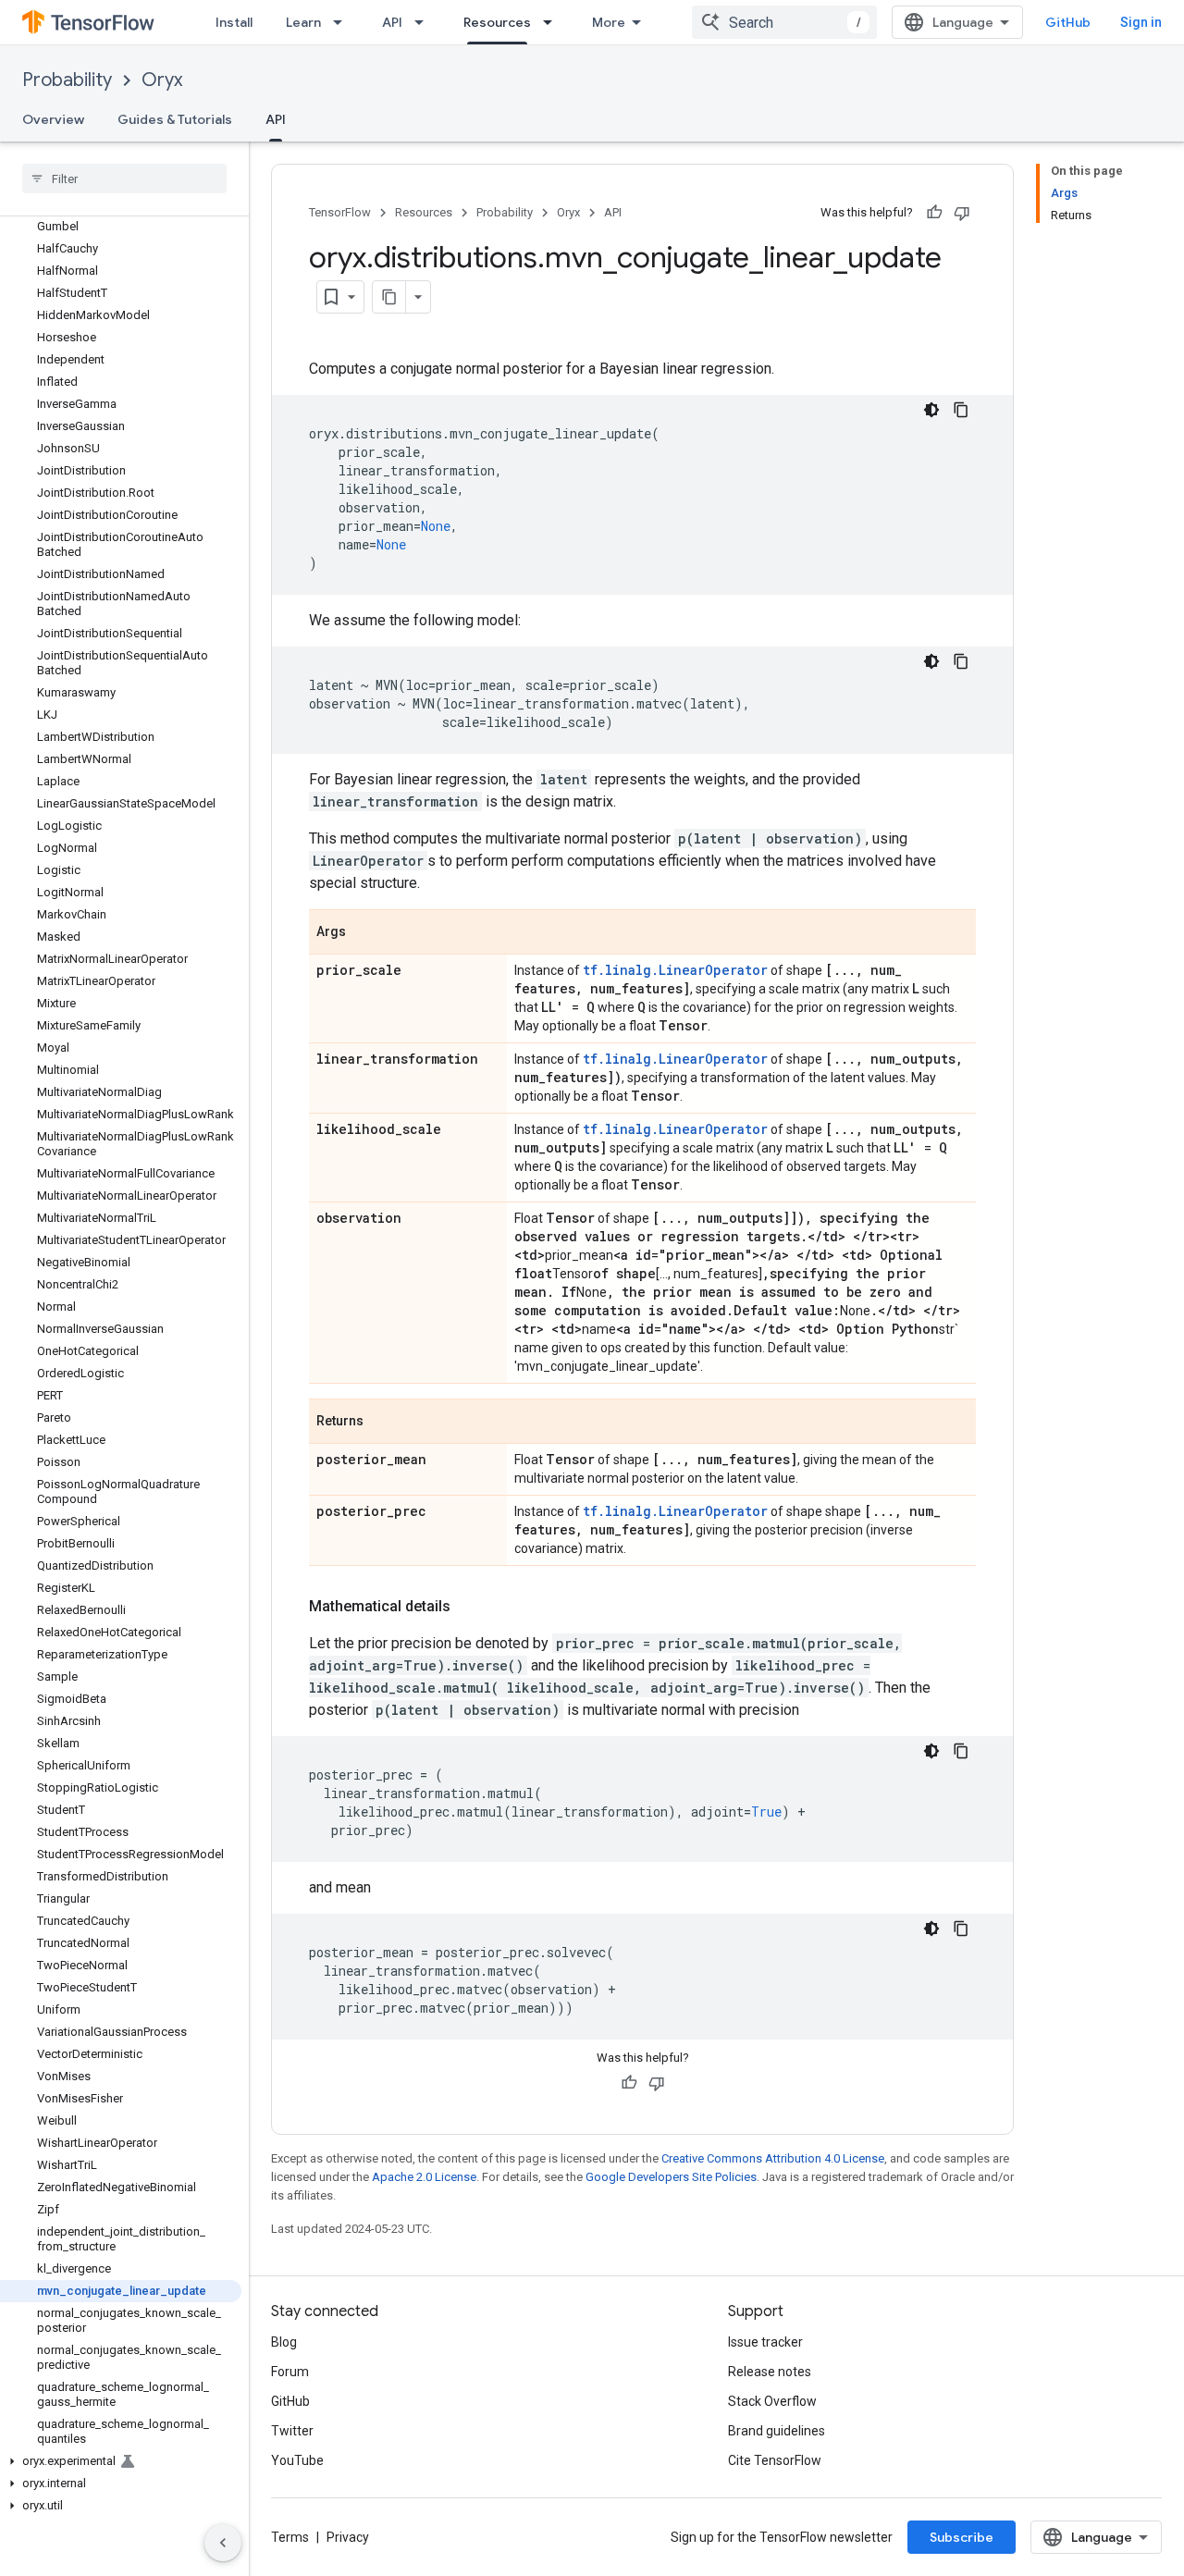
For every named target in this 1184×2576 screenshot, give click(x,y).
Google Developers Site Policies (671, 2177)
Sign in (1141, 22)
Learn (303, 22)
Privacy (348, 2537)
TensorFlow (340, 212)
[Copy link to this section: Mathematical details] (469, 1607)
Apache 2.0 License (424, 2177)
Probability (67, 80)
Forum (290, 2372)
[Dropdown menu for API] (425, 22)
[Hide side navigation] (223, 2543)
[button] (121, 2461)
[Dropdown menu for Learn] (343, 22)
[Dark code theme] (931, 410)
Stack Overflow (772, 2401)
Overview (53, 119)
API (392, 22)
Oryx (162, 80)
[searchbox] (124, 179)
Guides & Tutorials (175, 119)
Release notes (770, 2372)
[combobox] (784, 22)
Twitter (292, 2431)
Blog (284, 2342)
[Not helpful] (962, 213)
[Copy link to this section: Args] (364, 933)
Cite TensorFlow (775, 2460)
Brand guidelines (777, 2431)
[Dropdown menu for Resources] (553, 22)
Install (234, 22)
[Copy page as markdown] (389, 297)
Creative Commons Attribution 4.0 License (773, 2158)
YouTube (297, 2460)
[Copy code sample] (961, 410)
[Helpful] (934, 213)
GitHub (1068, 22)
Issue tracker (765, 2342)
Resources (497, 22)
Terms (290, 2537)
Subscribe (962, 2537)
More (609, 22)
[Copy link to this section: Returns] (382, 1423)
